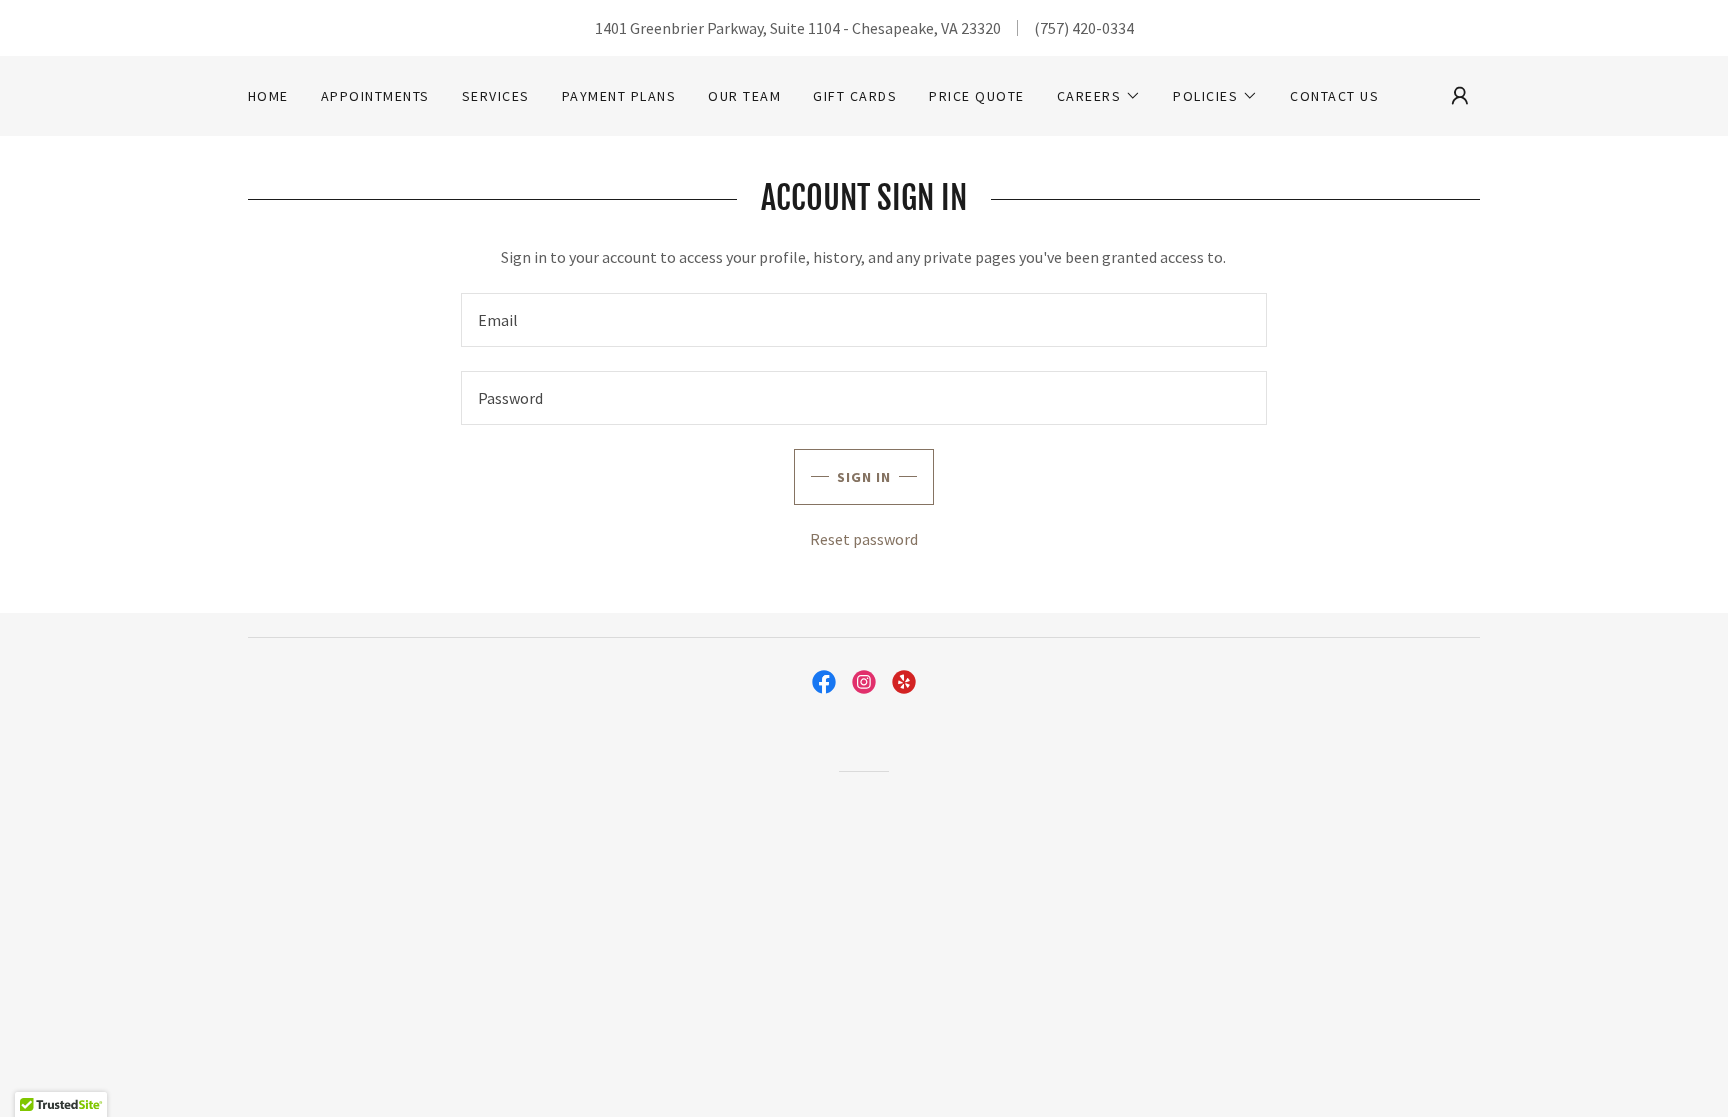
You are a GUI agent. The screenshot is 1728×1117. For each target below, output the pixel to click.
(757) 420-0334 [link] (1084, 28)
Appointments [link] (375, 96)
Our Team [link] (744, 96)
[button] (1099, 96)
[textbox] (863, 320)
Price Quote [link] (976, 96)
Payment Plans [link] (619, 96)
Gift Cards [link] (855, 96)
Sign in (864, 477)
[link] (824, 682)
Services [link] (496, 96)
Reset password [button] (864, 539)
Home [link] (268, 96)
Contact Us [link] (1334, 96)
